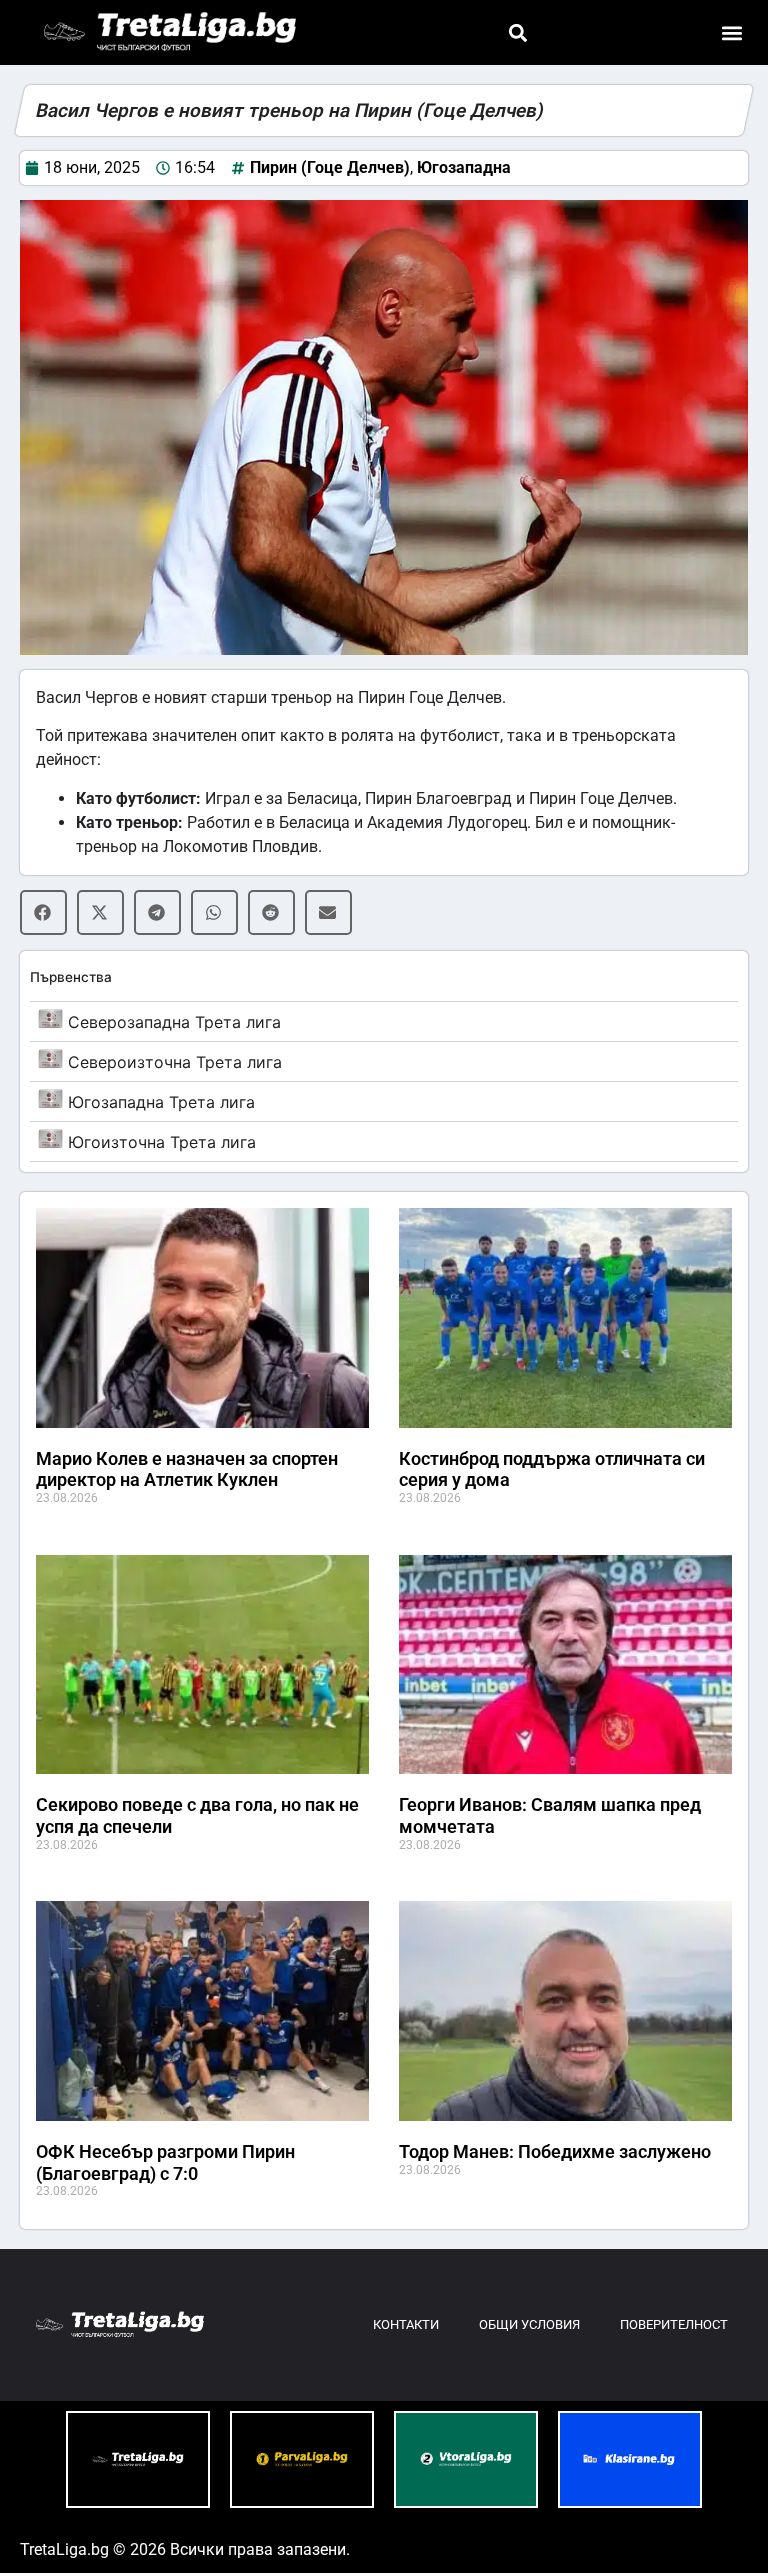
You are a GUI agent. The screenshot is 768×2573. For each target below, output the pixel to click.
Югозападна (464, 167)
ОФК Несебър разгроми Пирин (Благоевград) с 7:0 (165, 2162)
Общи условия (529, 2324)
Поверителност (674, 2324)
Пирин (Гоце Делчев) (330, 167)
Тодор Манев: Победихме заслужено (555, 2151)
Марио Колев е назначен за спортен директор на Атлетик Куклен (187, 1469)
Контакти (406, 2324)
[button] (517, 32)
